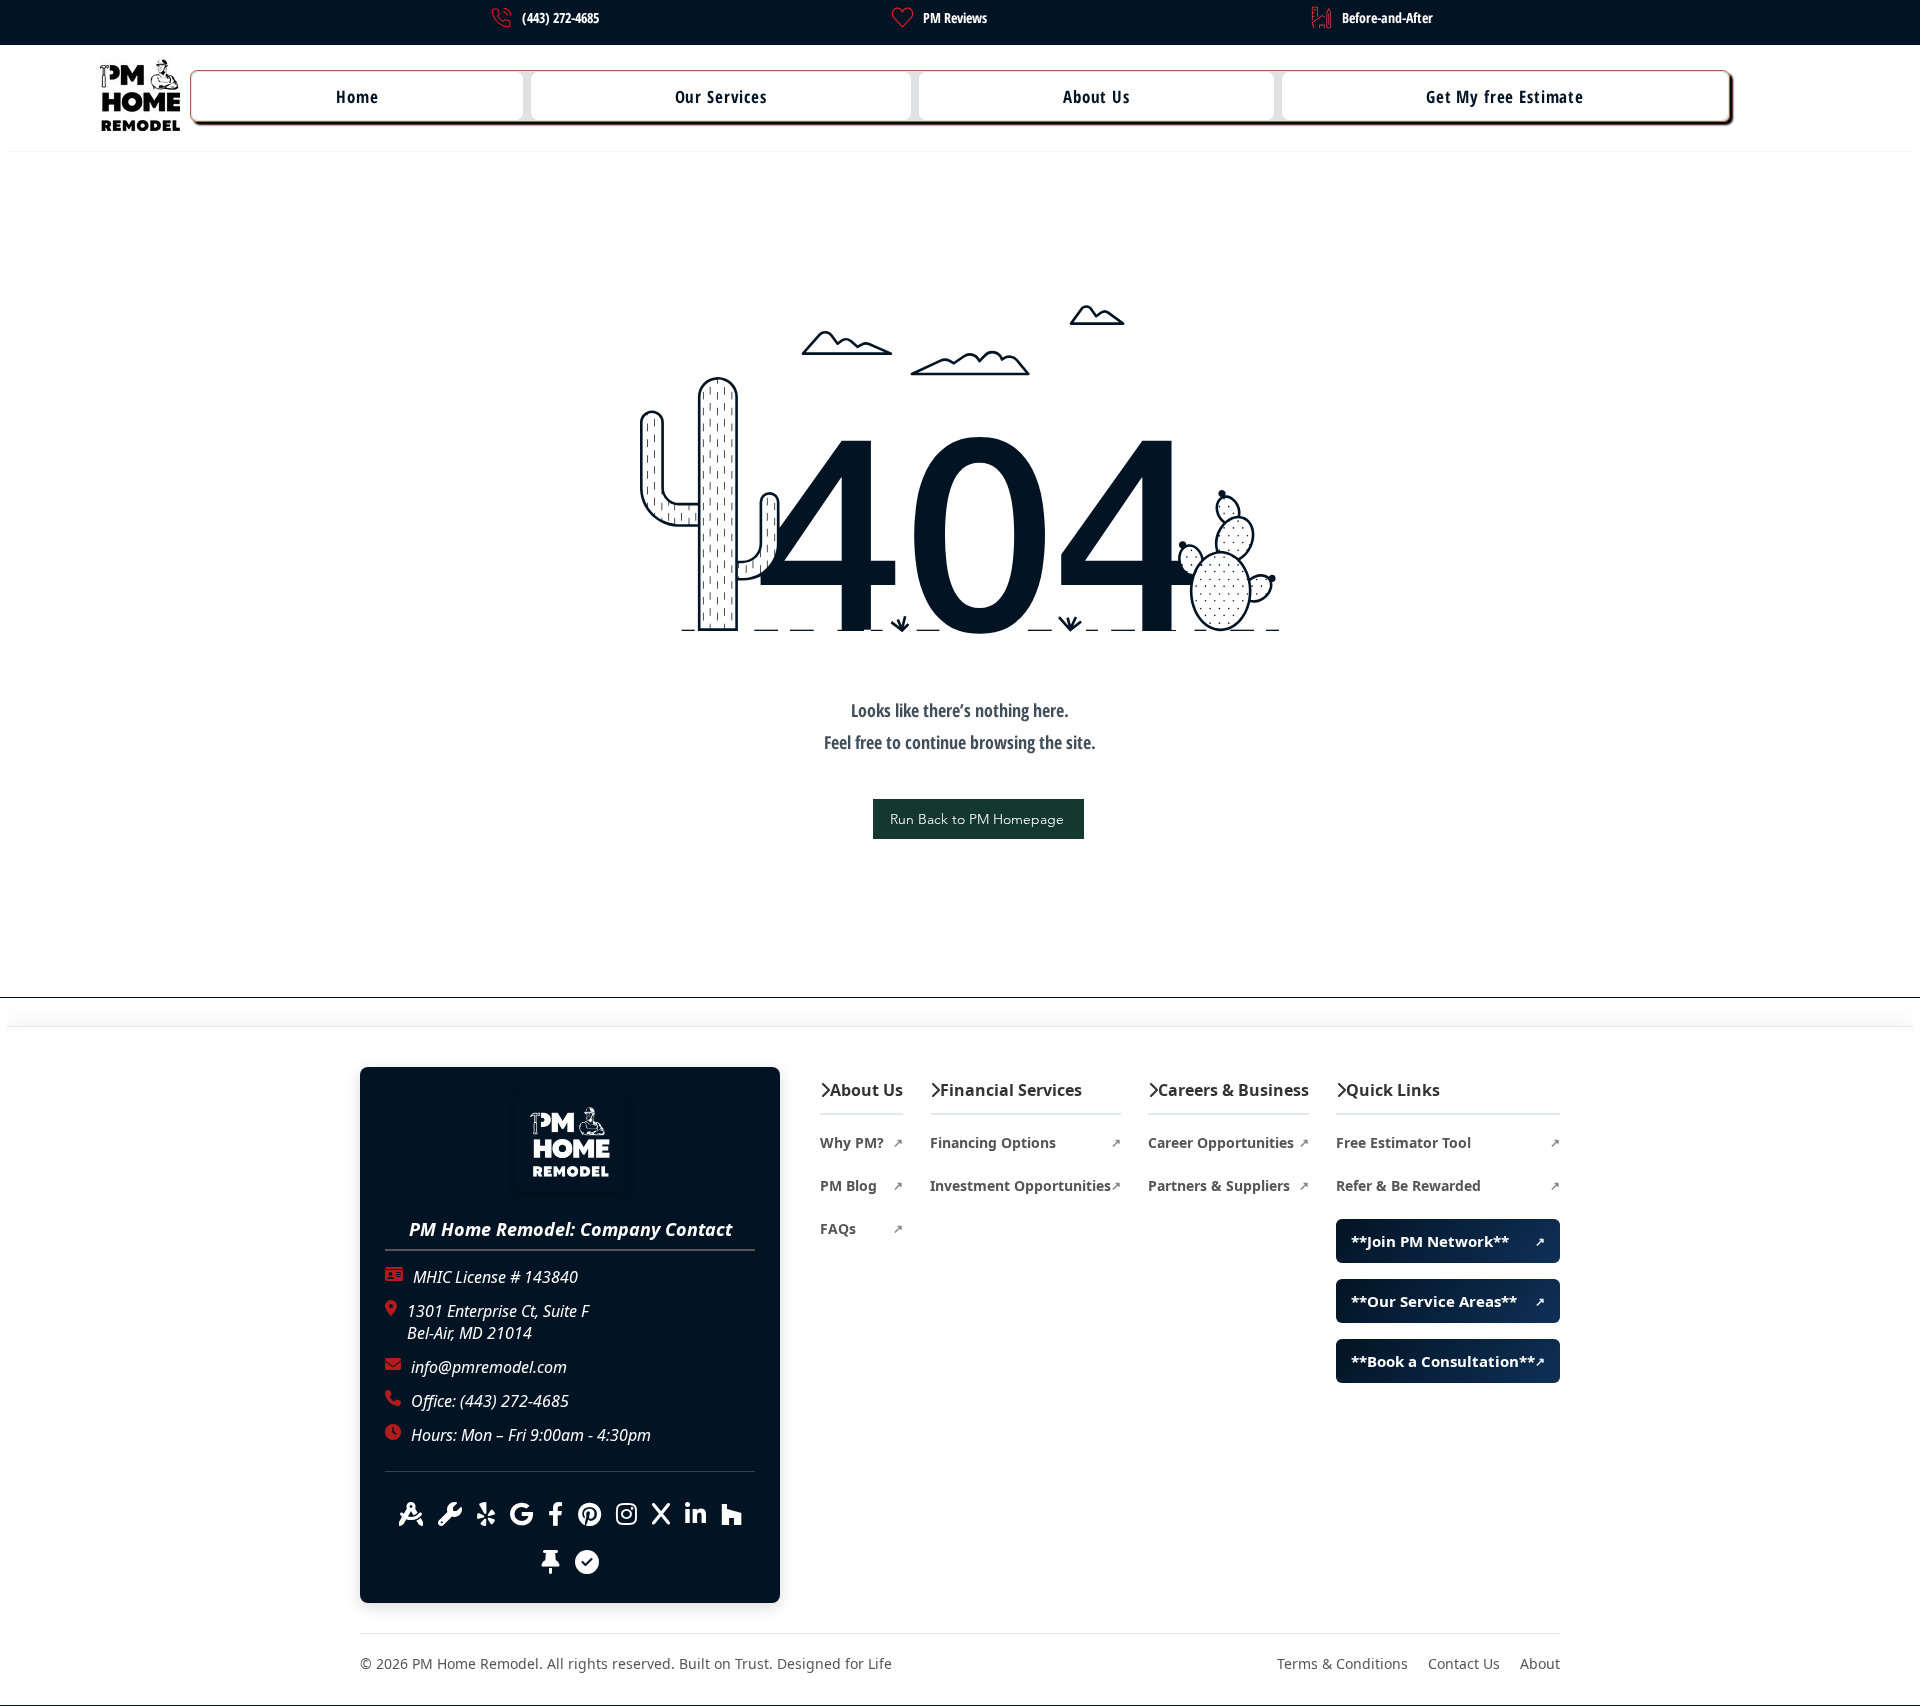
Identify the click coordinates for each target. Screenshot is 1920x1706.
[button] (357, 96)
